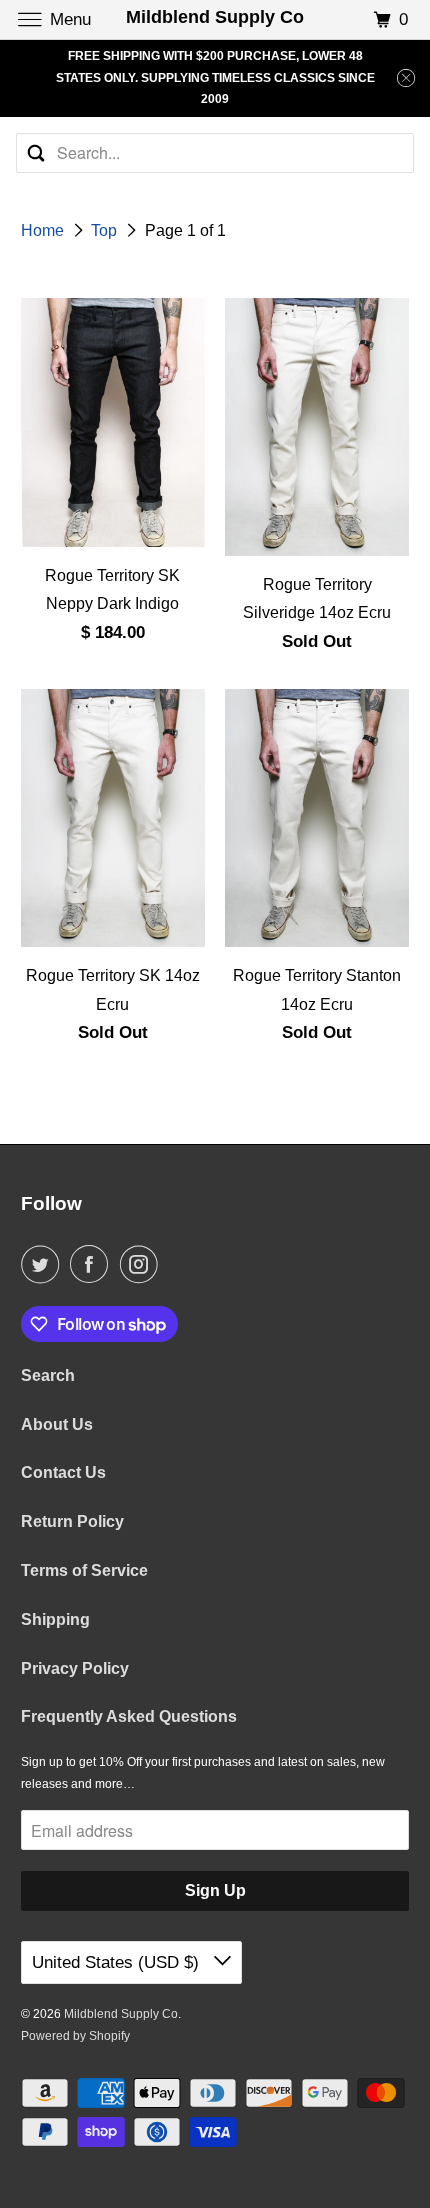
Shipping (55, 1619)
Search (48, 1375)
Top (106, 230)
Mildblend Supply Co (121, 2014)
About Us (57, 1424)
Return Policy (72, 1521)
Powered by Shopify (75, 2036)
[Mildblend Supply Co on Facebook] (93, 1264)
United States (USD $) (118, 1962)
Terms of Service (84, 1570)
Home (44, 230)
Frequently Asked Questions (129, 1716)
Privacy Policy (75, 1668)
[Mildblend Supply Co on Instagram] (143, 1264)
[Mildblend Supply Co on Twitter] (44, 1264)
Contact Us (63, 1472)
